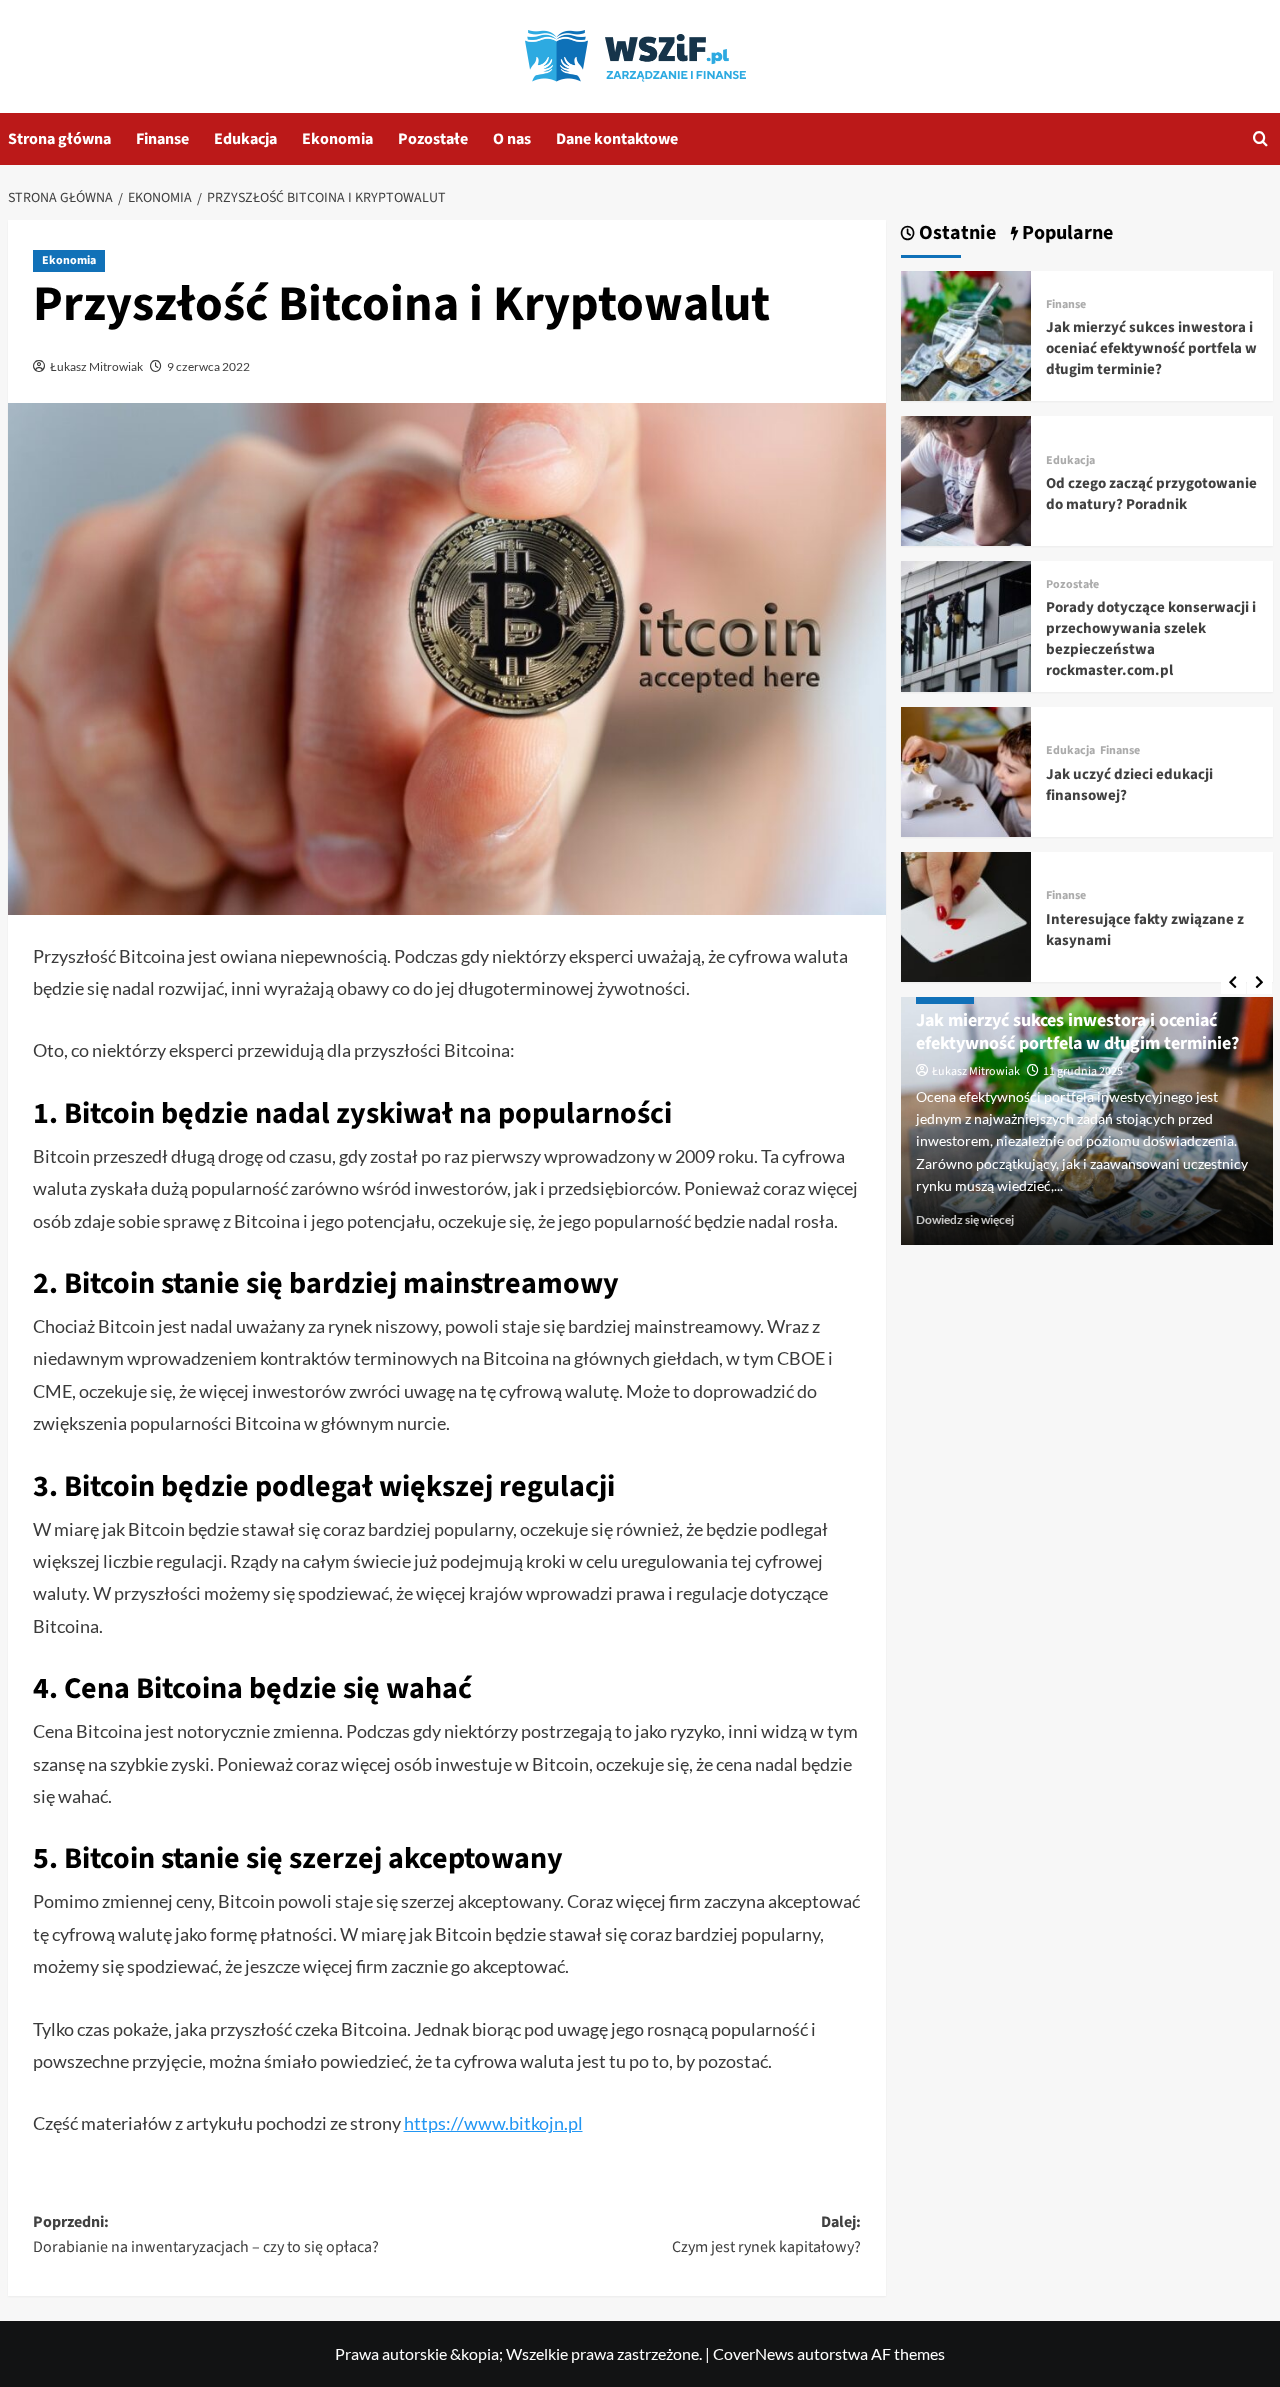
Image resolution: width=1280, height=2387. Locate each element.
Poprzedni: (206, 2235)
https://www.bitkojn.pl (493, 2123)
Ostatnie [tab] (955, 233)
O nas (512, 139)
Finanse (162, 139)
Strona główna (59, 139)
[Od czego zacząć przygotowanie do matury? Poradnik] (966, 478)
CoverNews (753, 2353)
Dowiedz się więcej (965, 1219)
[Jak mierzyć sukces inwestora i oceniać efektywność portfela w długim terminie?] (966, 333)
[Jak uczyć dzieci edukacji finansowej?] (966, 769)
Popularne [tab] (1065, 233)
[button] (1260, 138)
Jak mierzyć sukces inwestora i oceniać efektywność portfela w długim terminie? (1151, 348)
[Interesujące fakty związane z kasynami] (966, 914)
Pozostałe (433, 139)
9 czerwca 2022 (208, 366)
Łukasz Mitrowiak (96, 366)
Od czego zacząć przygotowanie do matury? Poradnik (1151, 494)
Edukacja (245, 139)
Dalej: (766, 2235)
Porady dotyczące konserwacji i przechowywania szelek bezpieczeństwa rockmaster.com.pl (1151, 639)
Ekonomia (337, 139)
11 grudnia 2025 (1083, 1071)
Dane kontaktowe (617, 139)
